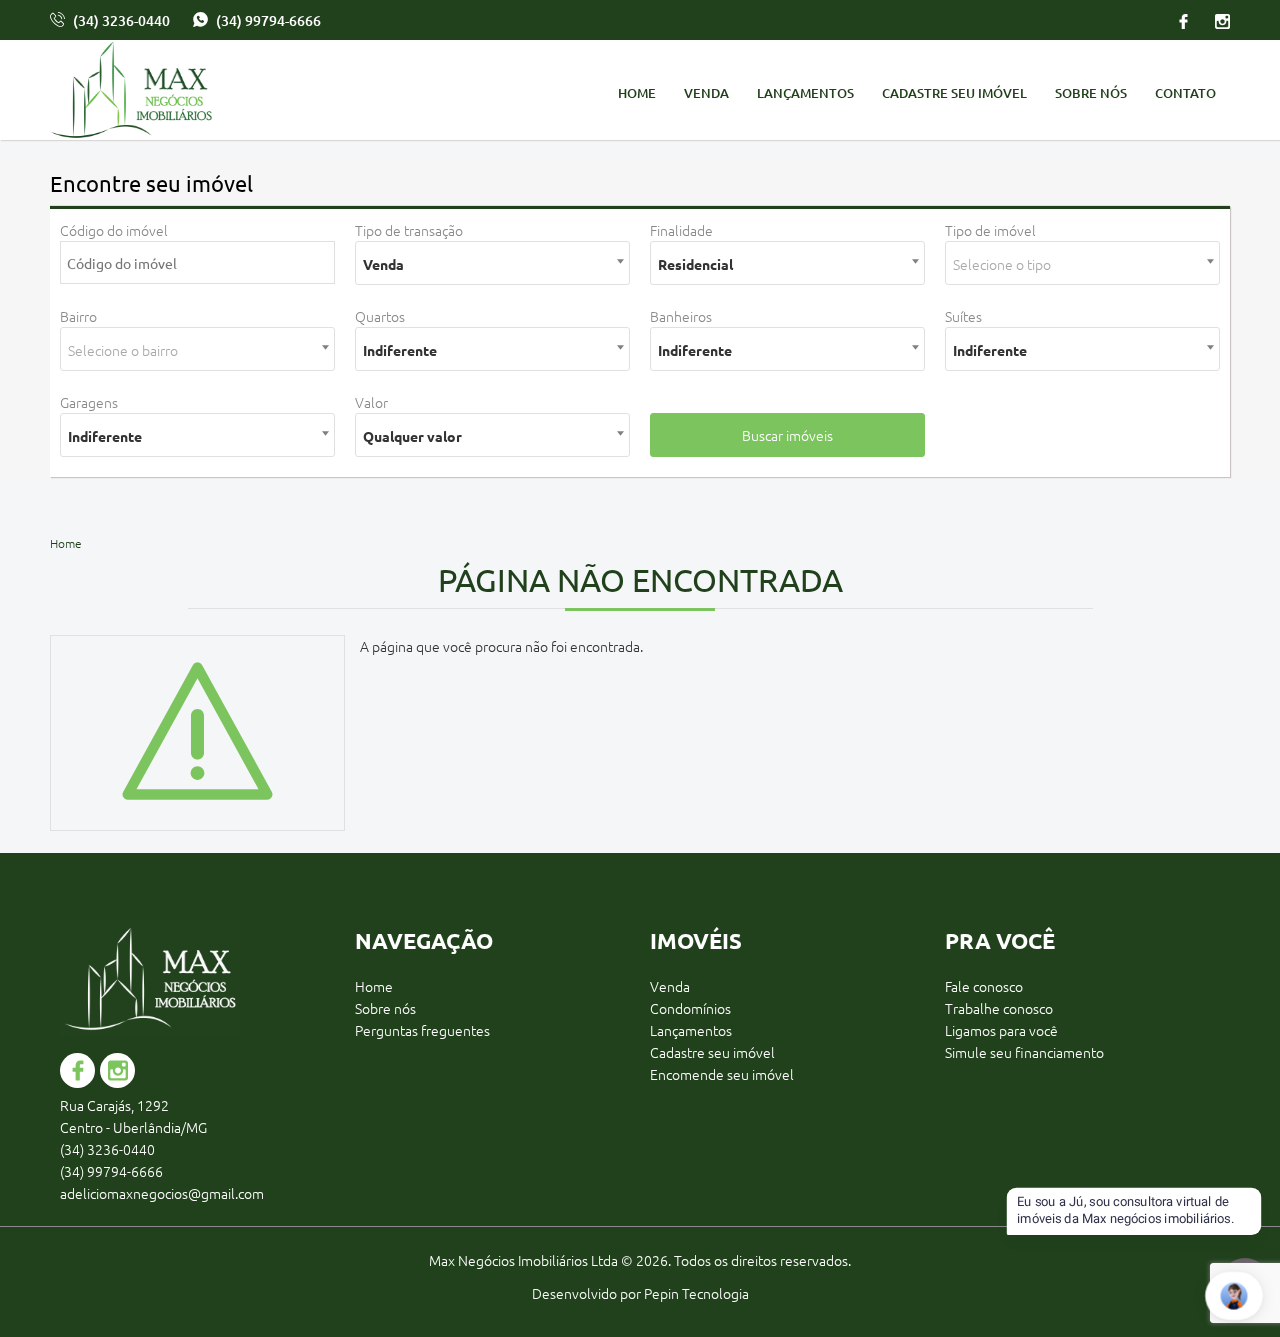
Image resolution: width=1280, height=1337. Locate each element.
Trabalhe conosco (999, 1008)
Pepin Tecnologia (696, 1293)
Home (637, 93)
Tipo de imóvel (990, 230)
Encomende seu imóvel (722, 1074)
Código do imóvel (114, 230)
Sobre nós (1091, 93)
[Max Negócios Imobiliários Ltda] (190, 92)
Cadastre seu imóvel (954, 93)
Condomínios (690, 1008)
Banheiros (681, 316)
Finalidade (681, 230)
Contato (1185, 93)
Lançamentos (805, 93)
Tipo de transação (409, 230)
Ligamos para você (1001, 1030)
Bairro (78, 316)
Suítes (963, 316)
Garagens (89, 402)
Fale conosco (984, 986)
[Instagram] (1216, 20)
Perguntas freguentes (422, 1030)
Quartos (380, 316)
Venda (706, 93)
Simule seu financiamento (1024, 1052)
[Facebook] (1183, 20)
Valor (371, 402)
